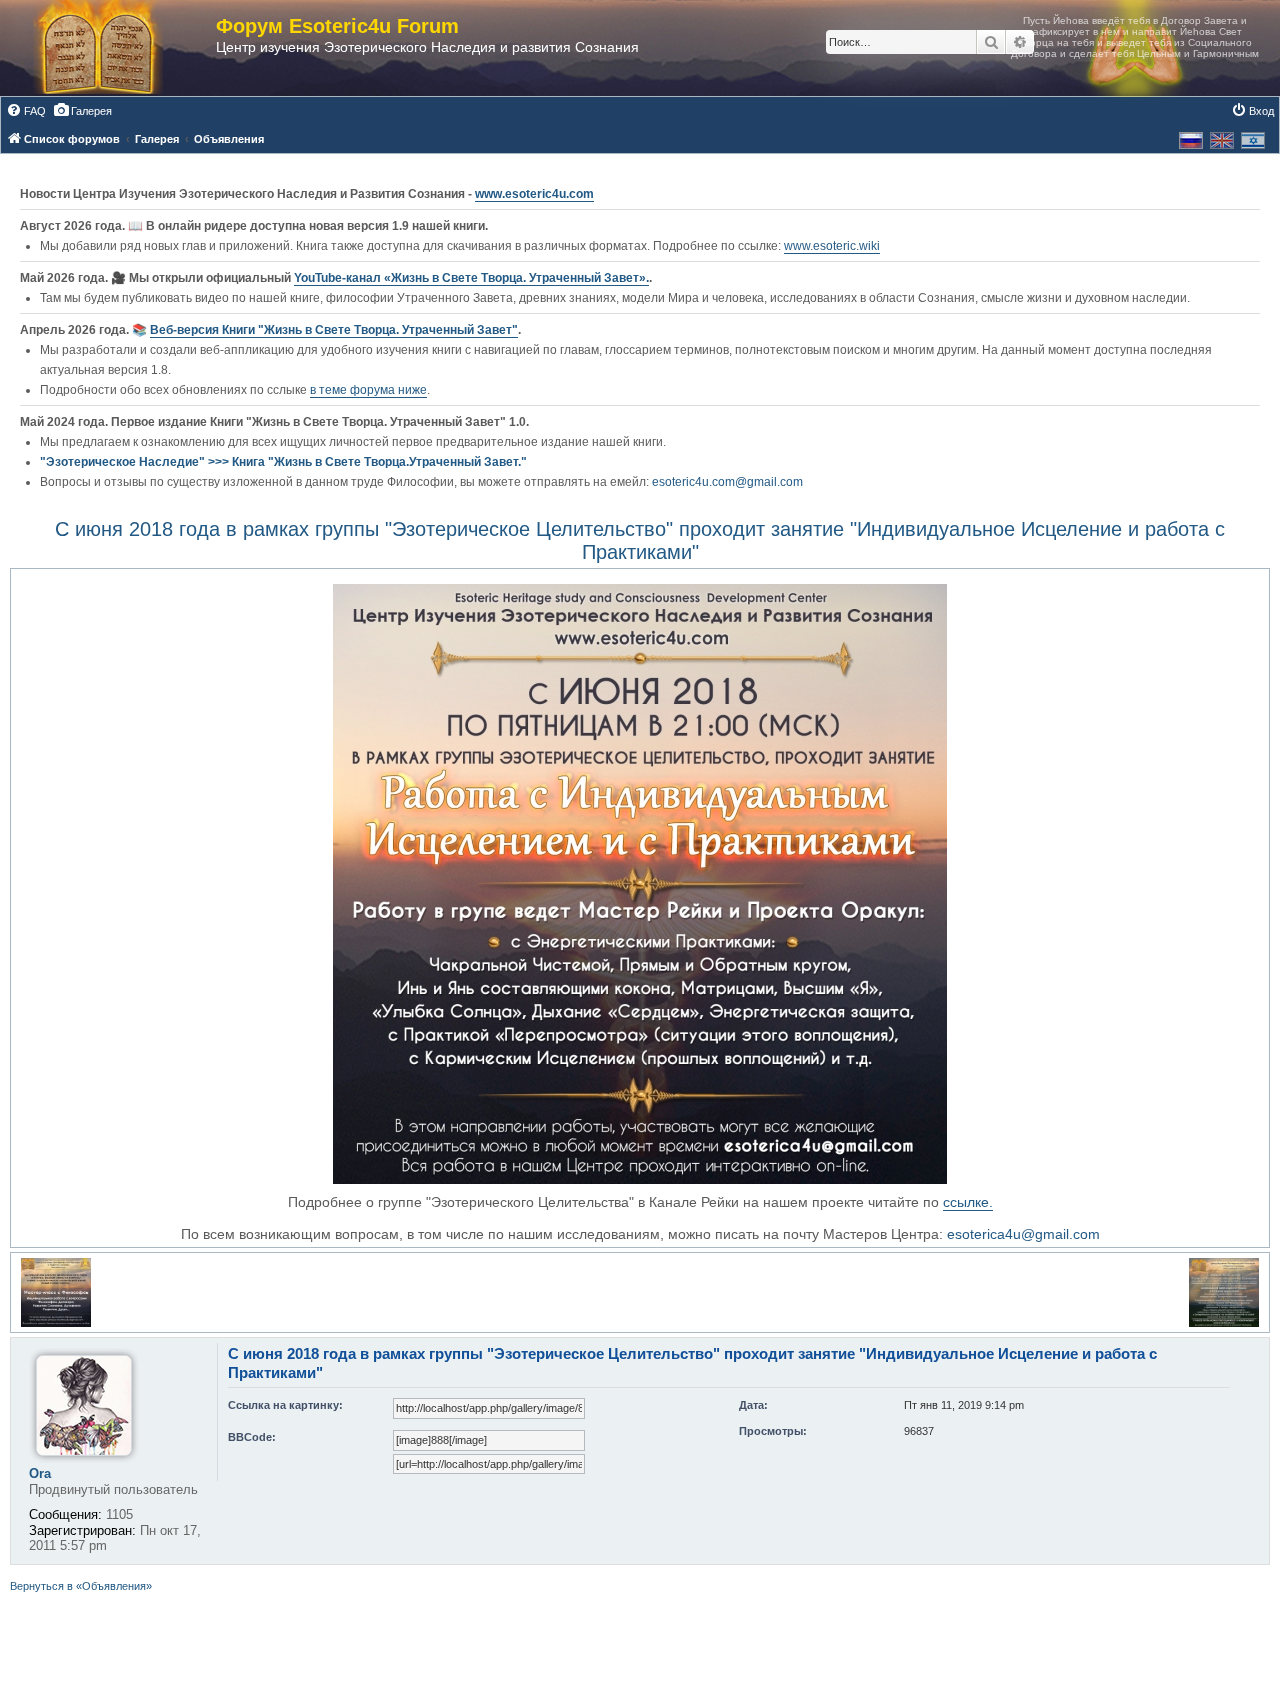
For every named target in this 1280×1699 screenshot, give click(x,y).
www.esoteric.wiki (832, 246)
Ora (40, 1473)
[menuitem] (26, 111)
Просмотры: (773, 1431)
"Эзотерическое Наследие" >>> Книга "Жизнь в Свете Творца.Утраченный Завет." (283, 462)
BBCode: (252, 1437)
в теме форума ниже (368, 390)
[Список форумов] (118, 48)
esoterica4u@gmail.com (1023, 1234)
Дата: (753, 1405)
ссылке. (968, 1202)
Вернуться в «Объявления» (81, 1586)
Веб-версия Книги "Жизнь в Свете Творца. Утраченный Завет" (334, 330)
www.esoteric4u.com (534, 194)
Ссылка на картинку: (285, 1405)
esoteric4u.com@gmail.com (727, 482)
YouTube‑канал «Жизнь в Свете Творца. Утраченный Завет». (471, 278)
